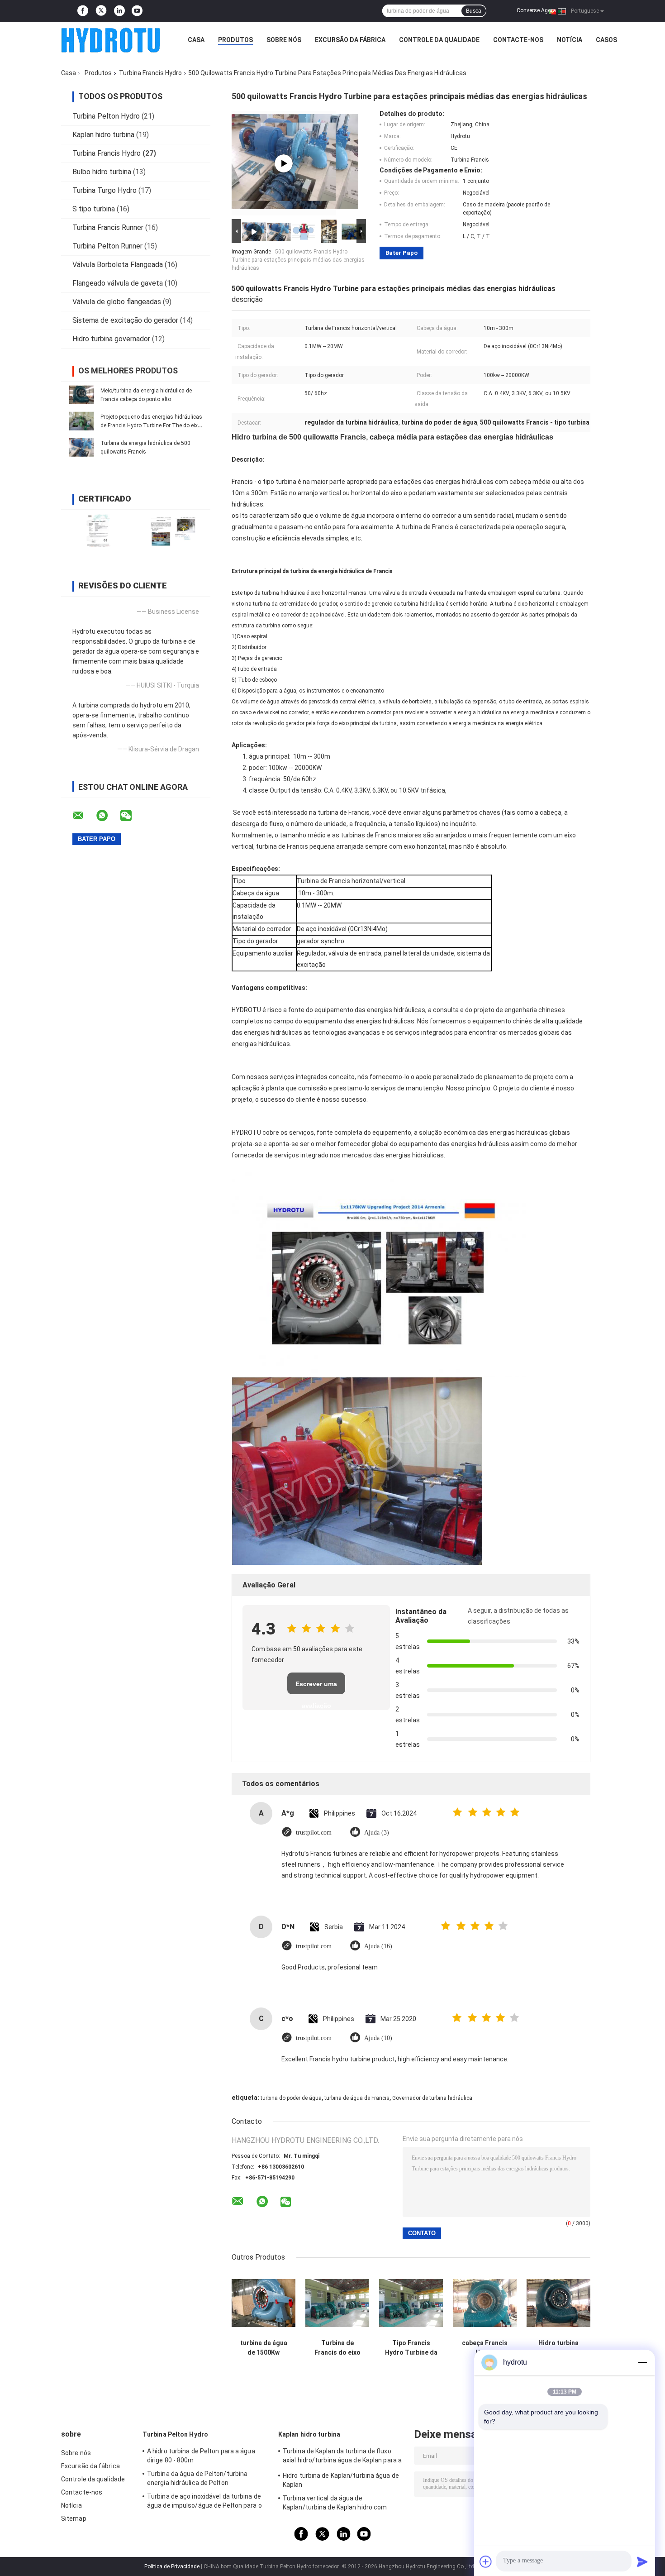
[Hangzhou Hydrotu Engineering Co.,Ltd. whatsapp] (108, 816)
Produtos (235, 40)
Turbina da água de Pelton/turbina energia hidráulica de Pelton (197, 2478)
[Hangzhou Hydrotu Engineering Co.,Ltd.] (111, 40)
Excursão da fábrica (350, 40)
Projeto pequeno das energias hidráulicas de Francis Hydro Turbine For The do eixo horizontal (151, 425)
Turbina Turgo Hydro (104, 190)
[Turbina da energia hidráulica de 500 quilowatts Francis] (81, 447)
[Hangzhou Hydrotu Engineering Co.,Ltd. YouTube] (137, 11)
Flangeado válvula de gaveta (118, 283)
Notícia (570, 40)
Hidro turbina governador (111, 339)
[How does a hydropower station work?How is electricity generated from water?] (284, 163)
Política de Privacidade (172, 2566)
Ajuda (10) (378, 2038)
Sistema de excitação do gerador (125, 320)
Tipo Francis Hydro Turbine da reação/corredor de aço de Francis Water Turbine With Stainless (411, 2348)
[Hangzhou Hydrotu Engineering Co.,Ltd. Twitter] (101, 11)
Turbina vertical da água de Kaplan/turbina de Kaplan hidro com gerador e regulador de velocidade (335, 2504)
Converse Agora (536, 10)
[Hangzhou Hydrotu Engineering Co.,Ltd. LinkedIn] (119, 11)
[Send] (642, 2562)
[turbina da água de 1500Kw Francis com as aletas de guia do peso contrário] (264, 2303)
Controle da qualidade (439, 40)
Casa (196, 40)
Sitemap (74, 2519)
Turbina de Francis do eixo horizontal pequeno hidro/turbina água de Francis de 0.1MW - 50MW (337, 2348)
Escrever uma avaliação (316, 1687)
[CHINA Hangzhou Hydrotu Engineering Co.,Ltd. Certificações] (98, 531)
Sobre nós (284, 40)
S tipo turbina (94, 209)
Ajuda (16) (378, 1946)
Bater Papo (401, 253)
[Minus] (642, 2362)
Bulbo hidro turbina (102, 172)
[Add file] (486, 2562)
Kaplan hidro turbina (103, 135)
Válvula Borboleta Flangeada (118, 265)
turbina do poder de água (291, 2098)
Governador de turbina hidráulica (432, 2098)
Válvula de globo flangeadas (117, 302)
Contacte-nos (518, 40)
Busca (474, 11)
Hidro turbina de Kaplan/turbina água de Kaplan (341, 2480)
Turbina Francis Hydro (150, 73)
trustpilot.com (314, 1833)
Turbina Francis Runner (108, 227)
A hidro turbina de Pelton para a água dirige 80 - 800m (201, 2456)
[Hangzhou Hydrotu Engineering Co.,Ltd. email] (84, 816)
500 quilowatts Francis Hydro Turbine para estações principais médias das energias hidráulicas (298, 260)
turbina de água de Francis (357, 2098)
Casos (606, 40)
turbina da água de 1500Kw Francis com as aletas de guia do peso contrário (264, 2348)
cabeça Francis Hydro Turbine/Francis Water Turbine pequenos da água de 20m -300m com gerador (485, 2348)
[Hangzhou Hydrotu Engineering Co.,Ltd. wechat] (132, 816)
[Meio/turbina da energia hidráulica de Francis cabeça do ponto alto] (81, 395)
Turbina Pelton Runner (107, 246)
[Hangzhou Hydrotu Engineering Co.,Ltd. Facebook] (83, 11)
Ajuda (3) (377, 1833)
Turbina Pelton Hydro (106, 116)
